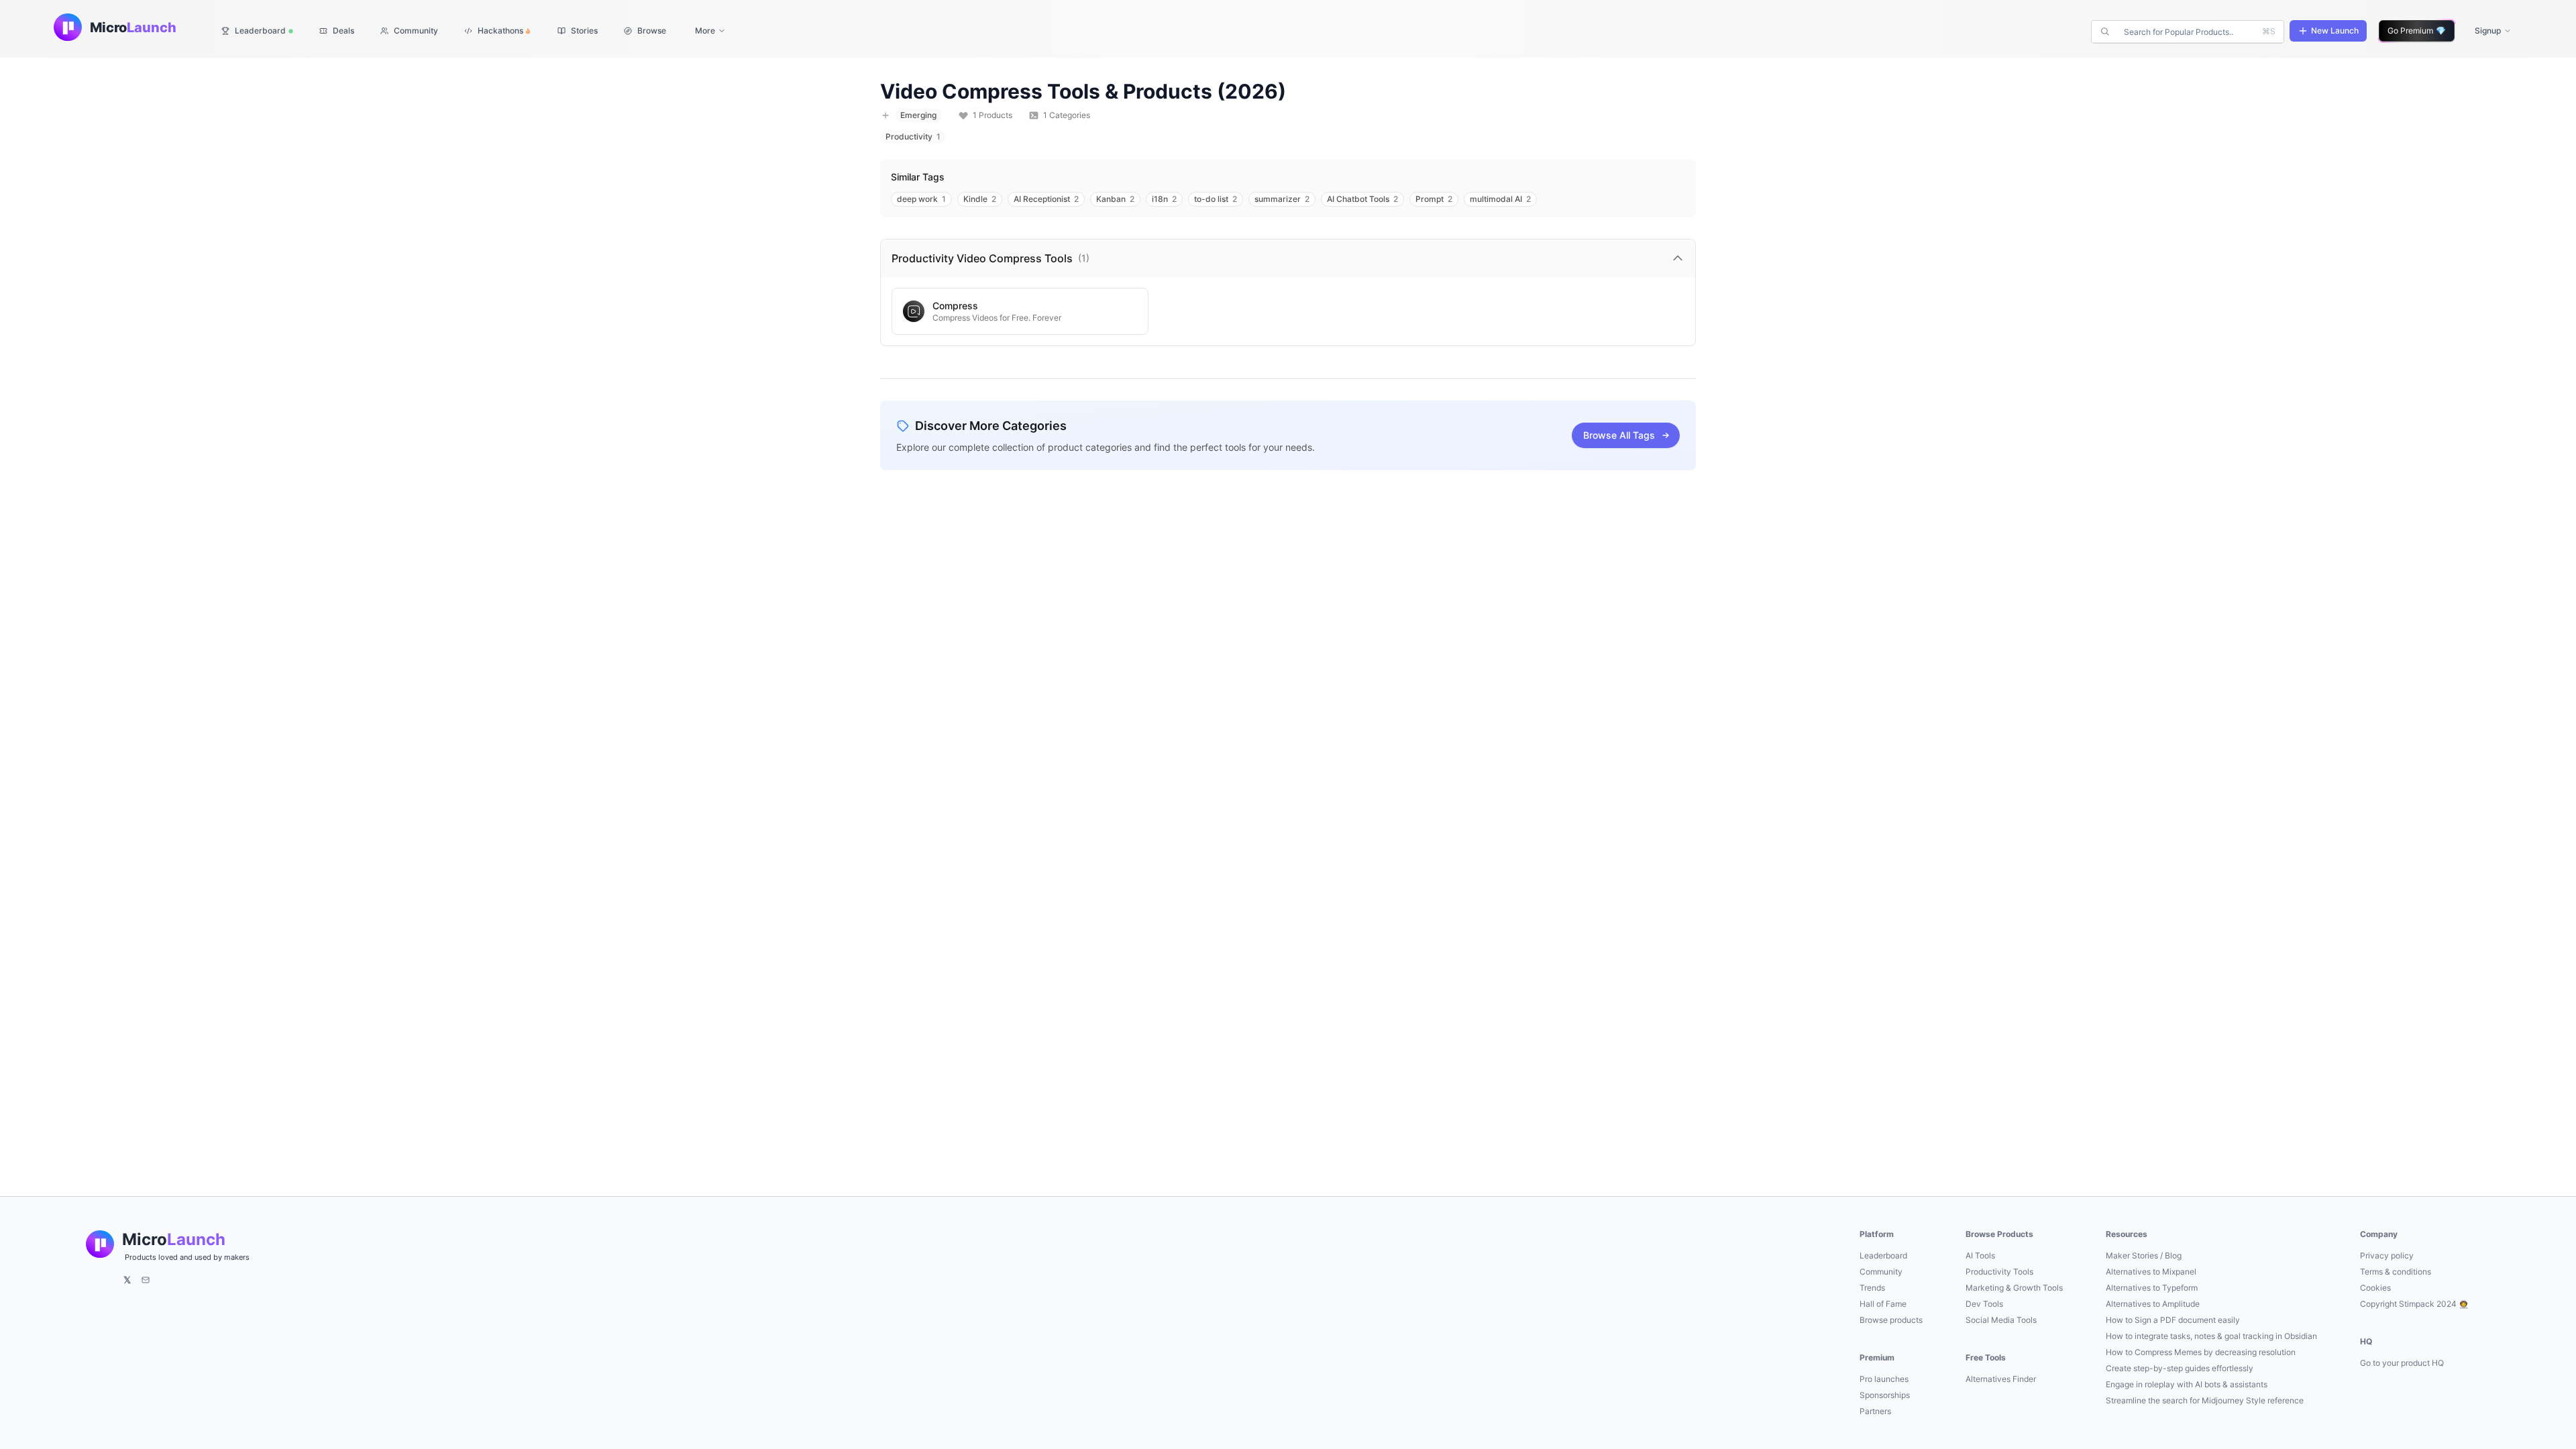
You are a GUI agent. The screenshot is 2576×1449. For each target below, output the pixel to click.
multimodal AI (1500, 199)
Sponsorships (1885, 1395)
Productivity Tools (1999, 1272)
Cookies (2375, 1288)
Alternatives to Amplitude (2153, 1304)
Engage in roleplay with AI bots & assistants (2187, 1384)
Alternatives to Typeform (2152, 1288)
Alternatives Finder (2001, 1379)
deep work (921, 199)
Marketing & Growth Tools (2014, 1288)
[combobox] (2189, 32)
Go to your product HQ (2402, 1363)
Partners (1875, 1411)
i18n (1164, 199)
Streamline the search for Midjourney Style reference (2205, 1400)
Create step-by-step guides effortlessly (2180, 1368)
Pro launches (1884, 1379)
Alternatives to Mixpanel (2151, 1272)
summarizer (1282, 199)
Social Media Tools (2001, 1320)
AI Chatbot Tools (1362, 199)
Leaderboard (1883, 1255)
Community (1881, 1272)
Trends (1872, 1288)
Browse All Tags (1619, 435)
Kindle (980, 199)
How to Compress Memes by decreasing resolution (2201, 1352)
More (705, 31)
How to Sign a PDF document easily (2173, 1320)
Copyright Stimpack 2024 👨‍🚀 (2414, 1304)
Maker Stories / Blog (2144, 1255)
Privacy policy (2387, 1255)
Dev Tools (1984, 1304)
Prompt (1434, 199)
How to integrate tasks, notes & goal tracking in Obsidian (2211, 1336)
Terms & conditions (2396, 1272)
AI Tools (1980, 1255)
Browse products (1891, 1320)
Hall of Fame (1883, 1304)
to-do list (1216, 199)
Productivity (913, 137)
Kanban (1115, 199)
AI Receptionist (1046, 199)
